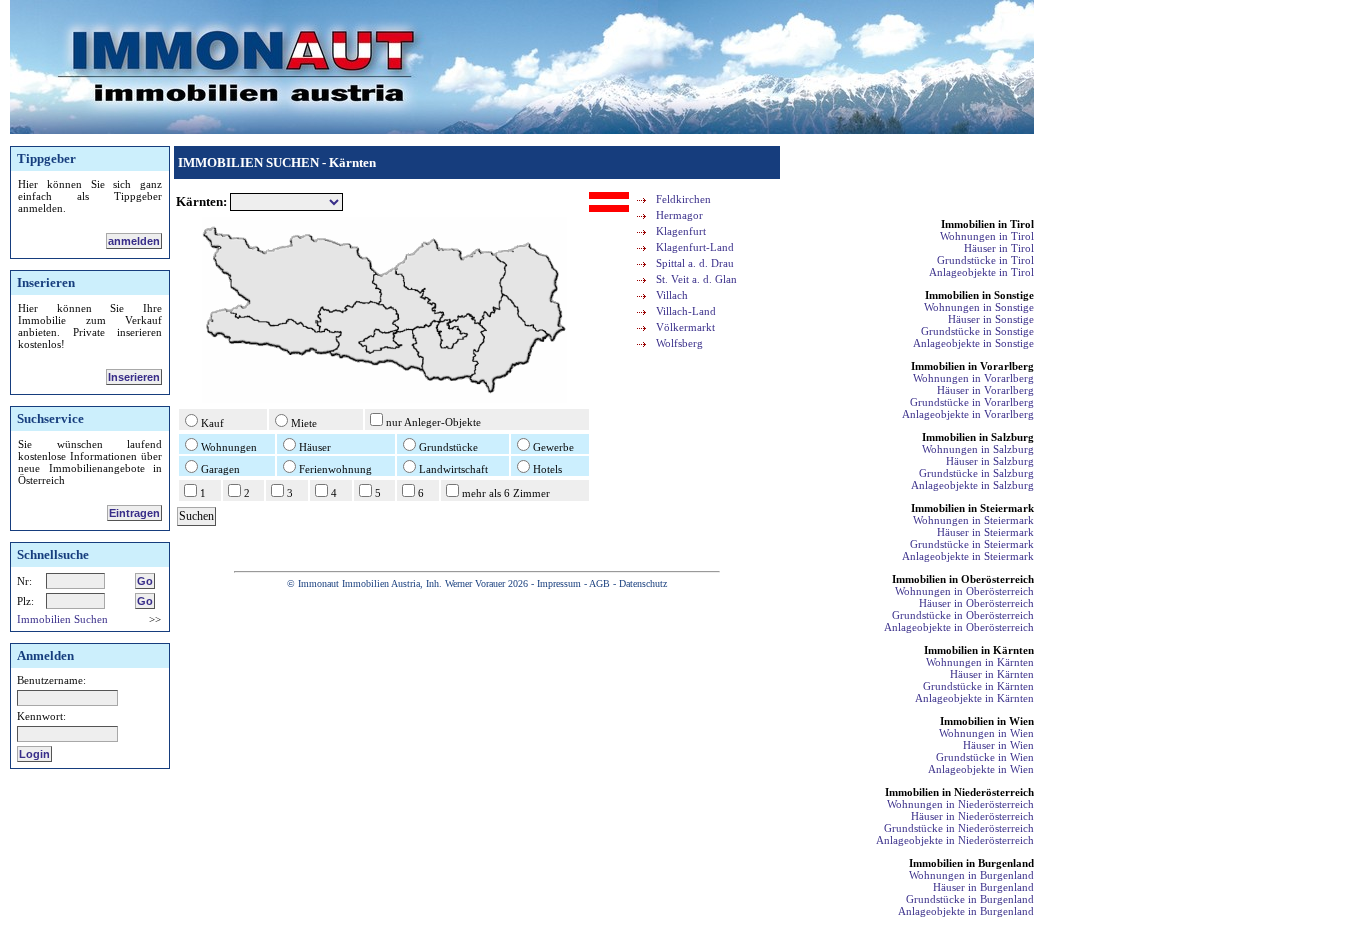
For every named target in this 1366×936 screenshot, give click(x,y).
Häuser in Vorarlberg (985, 390)
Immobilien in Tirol (987, 224)
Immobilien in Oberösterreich (963, 579)
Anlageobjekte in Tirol (981, 272)
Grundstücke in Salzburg (976, 473)
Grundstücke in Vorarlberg (972, 402)
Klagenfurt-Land (695, 247)
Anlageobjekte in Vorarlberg (968, 414)
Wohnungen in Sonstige (979, 307)
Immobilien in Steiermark (972, 508)
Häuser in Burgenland (983, 887)
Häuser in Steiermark (985, 532)
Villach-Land (686, 311)
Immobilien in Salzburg (978, 437)
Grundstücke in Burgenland (970, 899)
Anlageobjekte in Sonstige (973, 343)
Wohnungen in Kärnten (980, 662)
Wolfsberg (679, 343)
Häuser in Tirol (999, 248)
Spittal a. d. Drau (695, 263)
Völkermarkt (685, 327)
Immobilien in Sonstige (979, 295)
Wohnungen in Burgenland (971, 875)
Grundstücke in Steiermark (972, 544)
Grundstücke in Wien (985, 757)
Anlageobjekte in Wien (981, 769)
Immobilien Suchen (62, 619)
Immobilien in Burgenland (971, 863)
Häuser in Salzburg (990, 461)
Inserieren (134, 377)
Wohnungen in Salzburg (978, 449)
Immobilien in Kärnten (979, 650)
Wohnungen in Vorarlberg (973, 378)
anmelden (134, 241)
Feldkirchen (683, 199)
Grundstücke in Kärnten (978, 686)
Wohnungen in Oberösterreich (964, 591)
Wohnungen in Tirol (987, 236)
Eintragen (134, 513)
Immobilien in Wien (987, 721)
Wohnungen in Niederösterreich (960, 804)
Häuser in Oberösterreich (976, 603)
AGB (599, 583)
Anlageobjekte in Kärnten (974, 698)
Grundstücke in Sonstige (977, 331)
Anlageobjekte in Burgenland (966, 911)
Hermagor (679, 215)
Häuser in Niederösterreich (972, 816)
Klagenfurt (681, 231)
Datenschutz (643, 583)
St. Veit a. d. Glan (696, 279)
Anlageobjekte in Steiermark (968, 556)
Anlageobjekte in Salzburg (972, 485)
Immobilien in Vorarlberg (972, 366)
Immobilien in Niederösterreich (959, 792)
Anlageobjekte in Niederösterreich (955, 840)
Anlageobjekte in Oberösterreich (959, 627)
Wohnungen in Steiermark (973, 520)
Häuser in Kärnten (992, 674)
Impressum (559, 583)
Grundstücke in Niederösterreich (959, 828)
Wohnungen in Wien (986, 733)
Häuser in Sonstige (991, 319)
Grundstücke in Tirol (985, 260)
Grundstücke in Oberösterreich (963, 615)
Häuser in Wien (998, 745)
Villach (672, 295)
